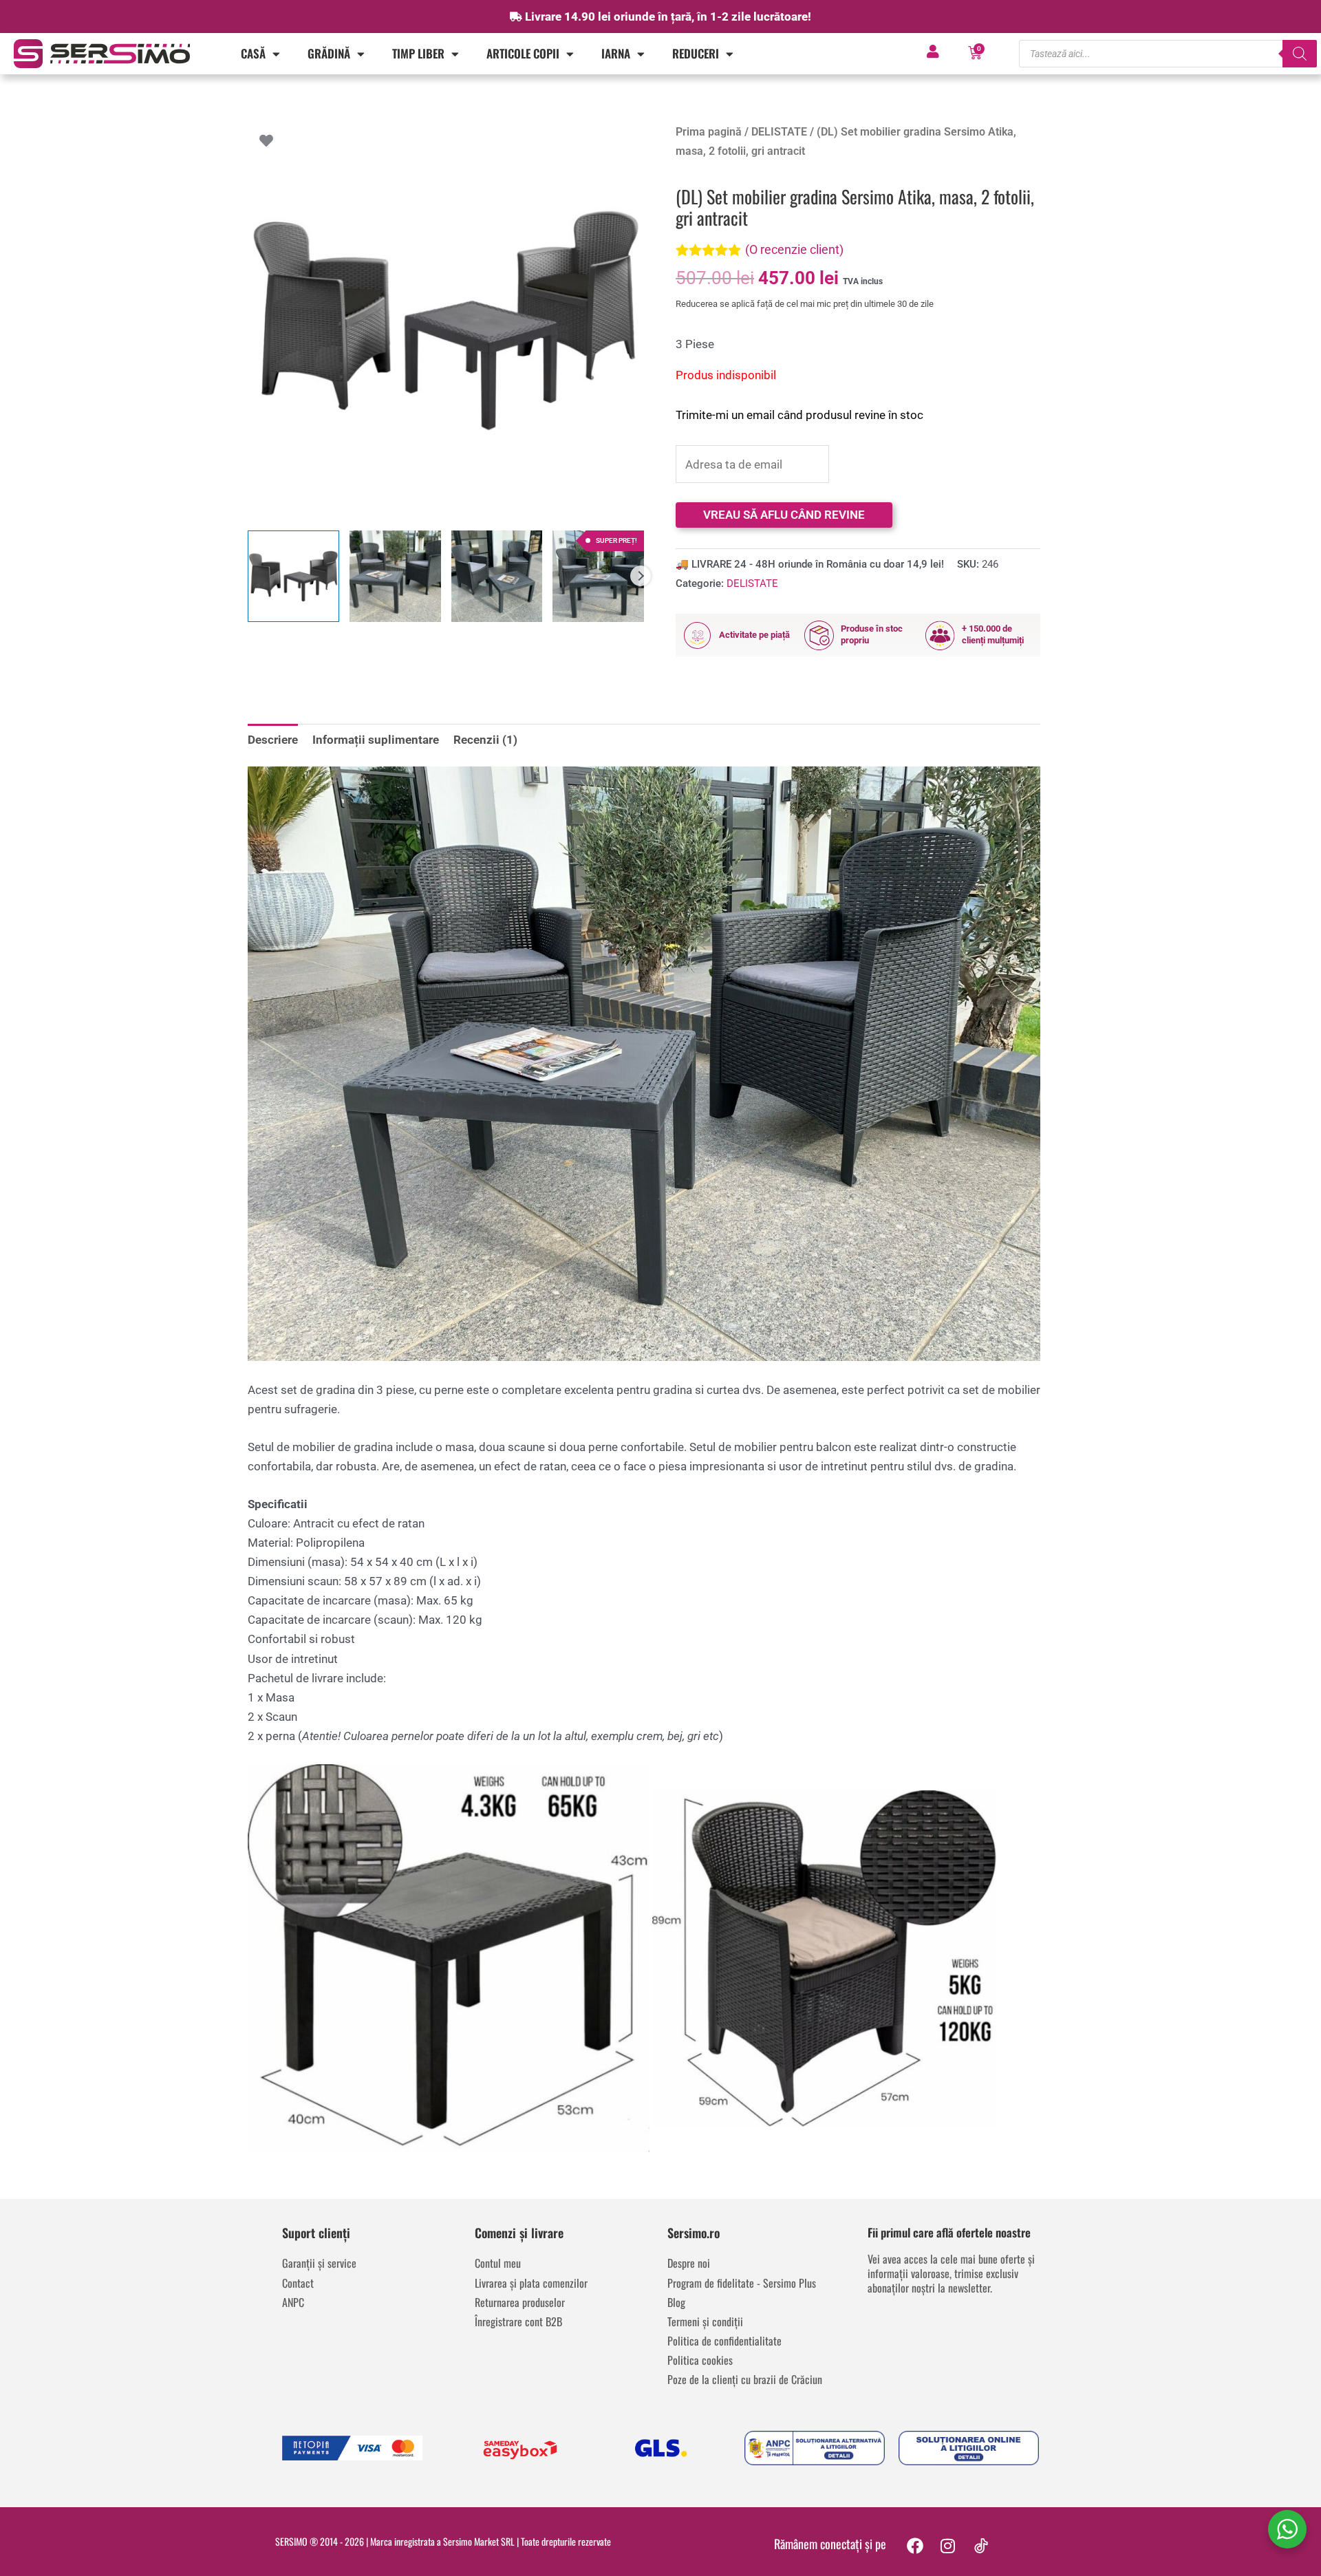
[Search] (1300, 54)
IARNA (616, 53)
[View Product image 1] (293, 576)
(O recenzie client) (794, 249)
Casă (253, 53)
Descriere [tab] (273, 740)
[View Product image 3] (497, 576)
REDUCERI (696, 53)
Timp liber (418, 53)
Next (641, 576)
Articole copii (523, 53)
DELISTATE (779, 132)
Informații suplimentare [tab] (376, 740)
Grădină (329, 53)
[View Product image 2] (395, 576)
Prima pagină (709, 132)
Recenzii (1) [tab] (485, 740)
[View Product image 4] (598, 576)
